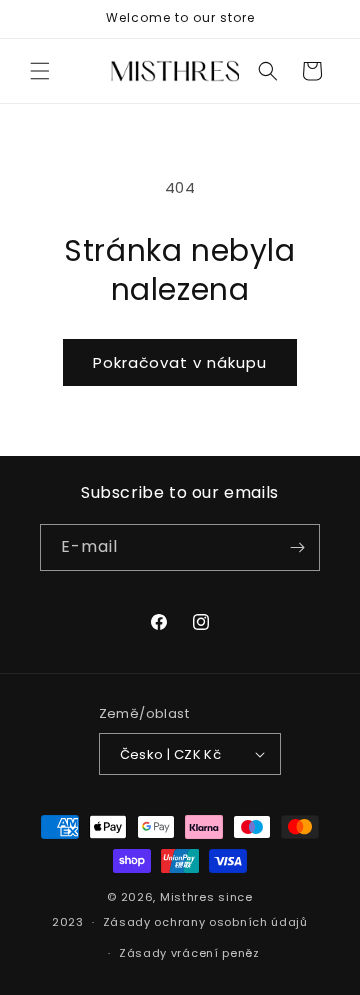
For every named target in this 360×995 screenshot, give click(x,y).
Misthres (187, 897)
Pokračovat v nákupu (180, 362)
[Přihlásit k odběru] (297, 547)
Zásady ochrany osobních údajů (205, 922)
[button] (40, 71)
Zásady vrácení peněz (189, 953)
